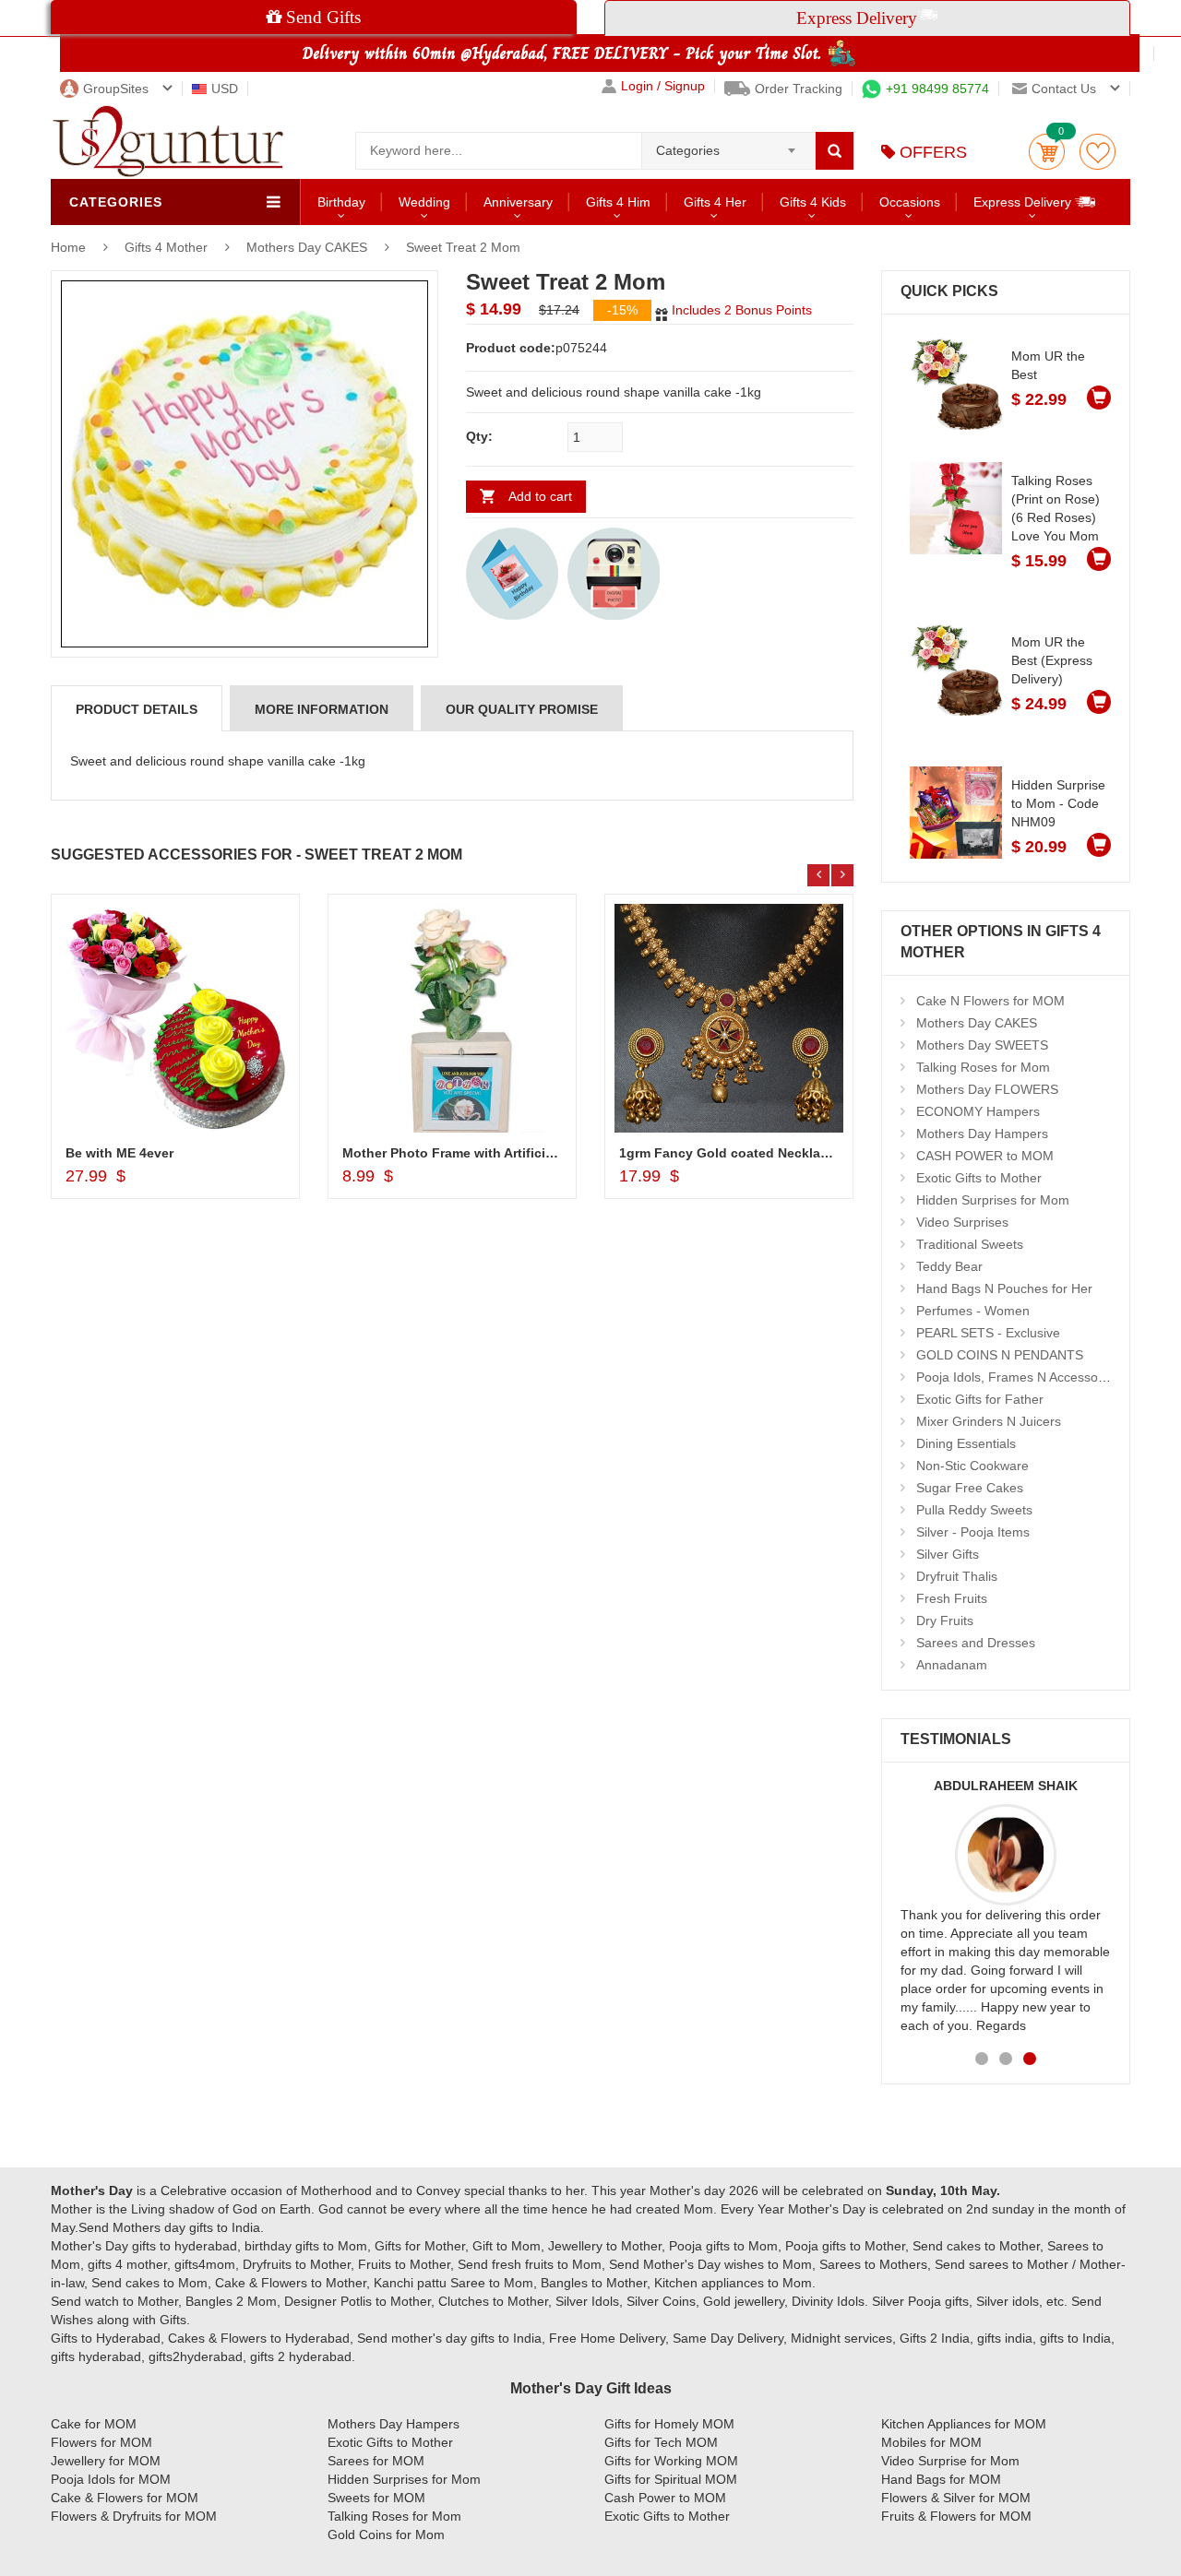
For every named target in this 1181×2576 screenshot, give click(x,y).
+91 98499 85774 (937, 89)
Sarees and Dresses (976, 1643)
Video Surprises (962, 1222)
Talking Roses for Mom (983, 1067)
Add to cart (540, 496)
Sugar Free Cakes (970, 1488)
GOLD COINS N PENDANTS (1000, 1355)
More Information (322, 709)
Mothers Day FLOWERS (987, 1089)
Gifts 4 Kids (813, 202)
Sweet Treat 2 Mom (463, 247)
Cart (1047, 152)
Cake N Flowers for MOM (990, 1001)
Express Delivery (1024, 202)
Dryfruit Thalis (957, 1576)
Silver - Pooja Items (973, 1532)
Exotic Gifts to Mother (979, 1178)
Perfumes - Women (973, 1311)
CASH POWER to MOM (985, 1156)
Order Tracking (799, 89)
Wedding (424, 202)
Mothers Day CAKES (307, 247)
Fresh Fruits (952, 1598)
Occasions (910, 202)
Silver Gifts (948, 1554)
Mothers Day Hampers (982, 1134)
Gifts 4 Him (618, 202)
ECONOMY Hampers (978, 1111)
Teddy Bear (949, 1266)
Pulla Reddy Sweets (974, 1510)
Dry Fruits (945, 1620)
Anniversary (518, 202)
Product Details (137, 709)
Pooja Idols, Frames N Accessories (1018, 1377)
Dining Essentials (966, 1443)
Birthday (341, 202)
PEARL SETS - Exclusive (988, 1333)
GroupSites (116, 89)
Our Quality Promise (522, 709)
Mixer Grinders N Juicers (989, 1421)
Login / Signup (663, 86)
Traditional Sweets (970, 1244)
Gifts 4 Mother (168, 247)
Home (68, 247)
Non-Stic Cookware (972, 1466)
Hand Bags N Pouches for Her (1004, 1288)
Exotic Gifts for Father (980, 1399)
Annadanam (952, 1665)
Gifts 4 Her (715, 202)
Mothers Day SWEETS (982, 1045)
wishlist (1097, 152)
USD (225, 89)
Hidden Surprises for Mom (993, 1200)
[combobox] (728, 145)
